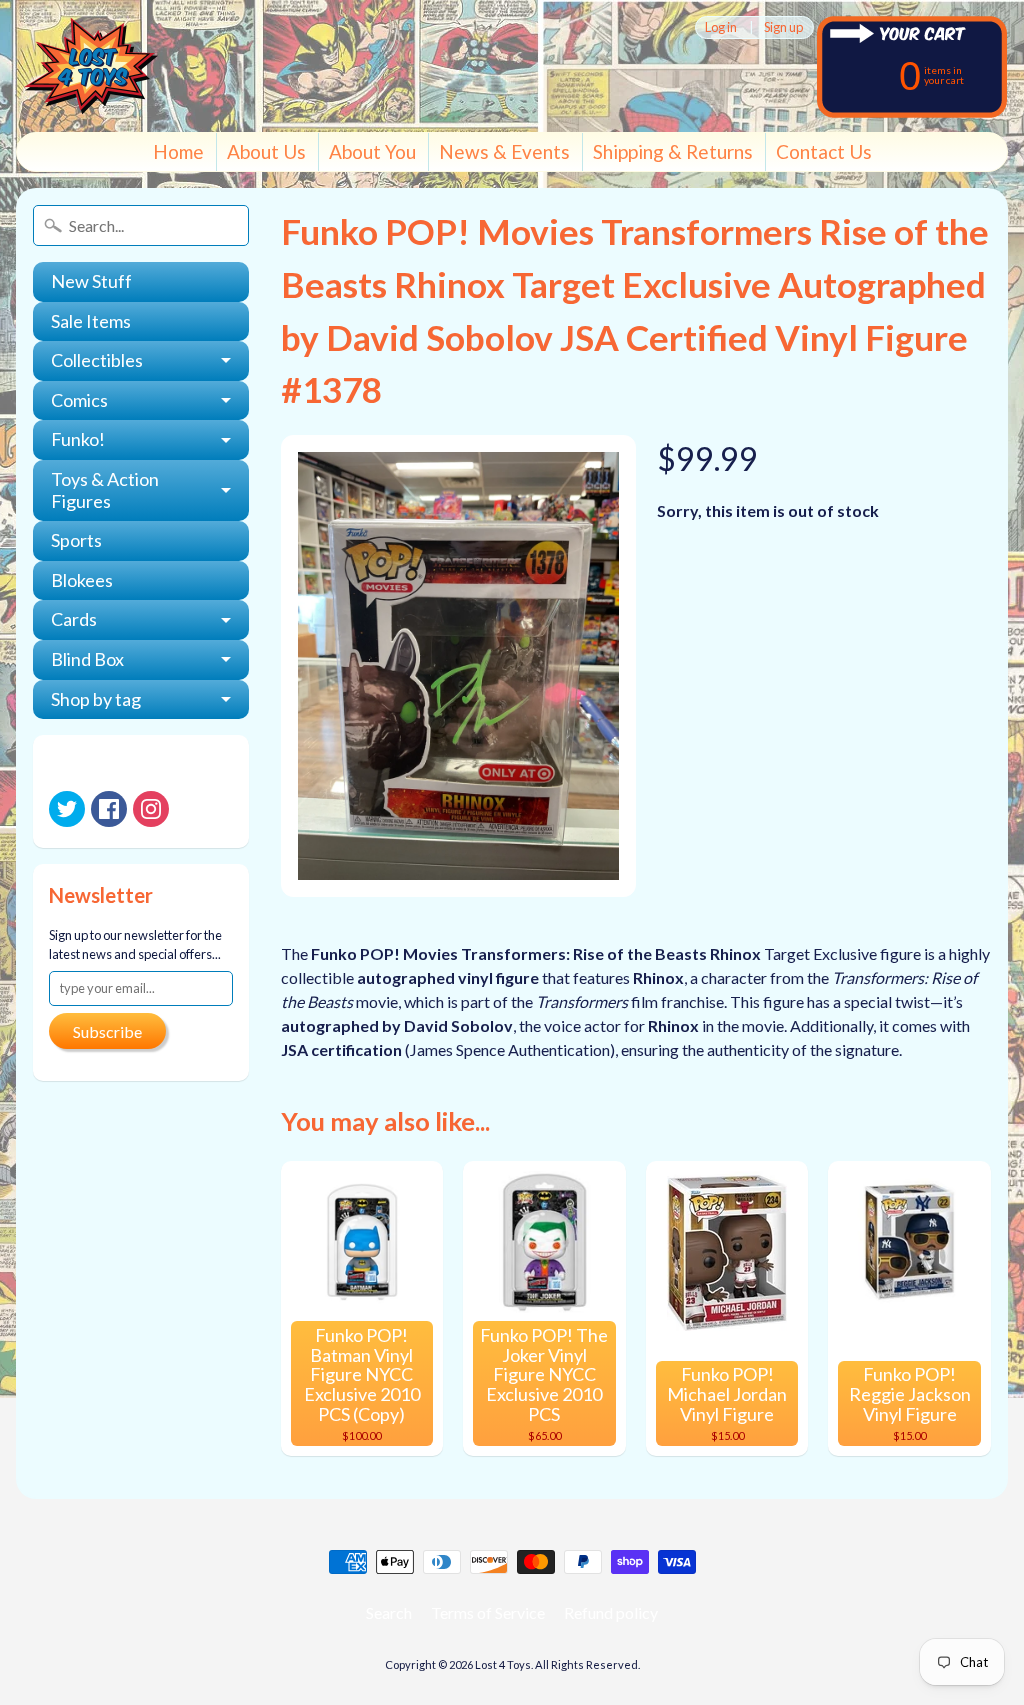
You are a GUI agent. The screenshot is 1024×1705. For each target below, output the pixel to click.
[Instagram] (151, 809)
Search (389, 1612)
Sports (76, 540)
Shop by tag (96, 699)
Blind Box (87, 659)
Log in (721, 27)
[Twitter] (67, 809)
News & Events (504, 151)
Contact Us (824, 151)
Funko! (78, 439)
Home (178, 151)
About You (372, 151)
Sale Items (91, 321)
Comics (79, 400)
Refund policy (611, 1612)
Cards (74, 619)
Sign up (783, 27)
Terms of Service (488, 1612)
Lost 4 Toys (503, 1664)
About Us (266, 151)
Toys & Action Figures (105, 490)
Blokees (82, 580)
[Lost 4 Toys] (91, 66)
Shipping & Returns (673, 151)
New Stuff (91, 281)
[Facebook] (109, 809)
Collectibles (97, 360)
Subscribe (107, 1031)
